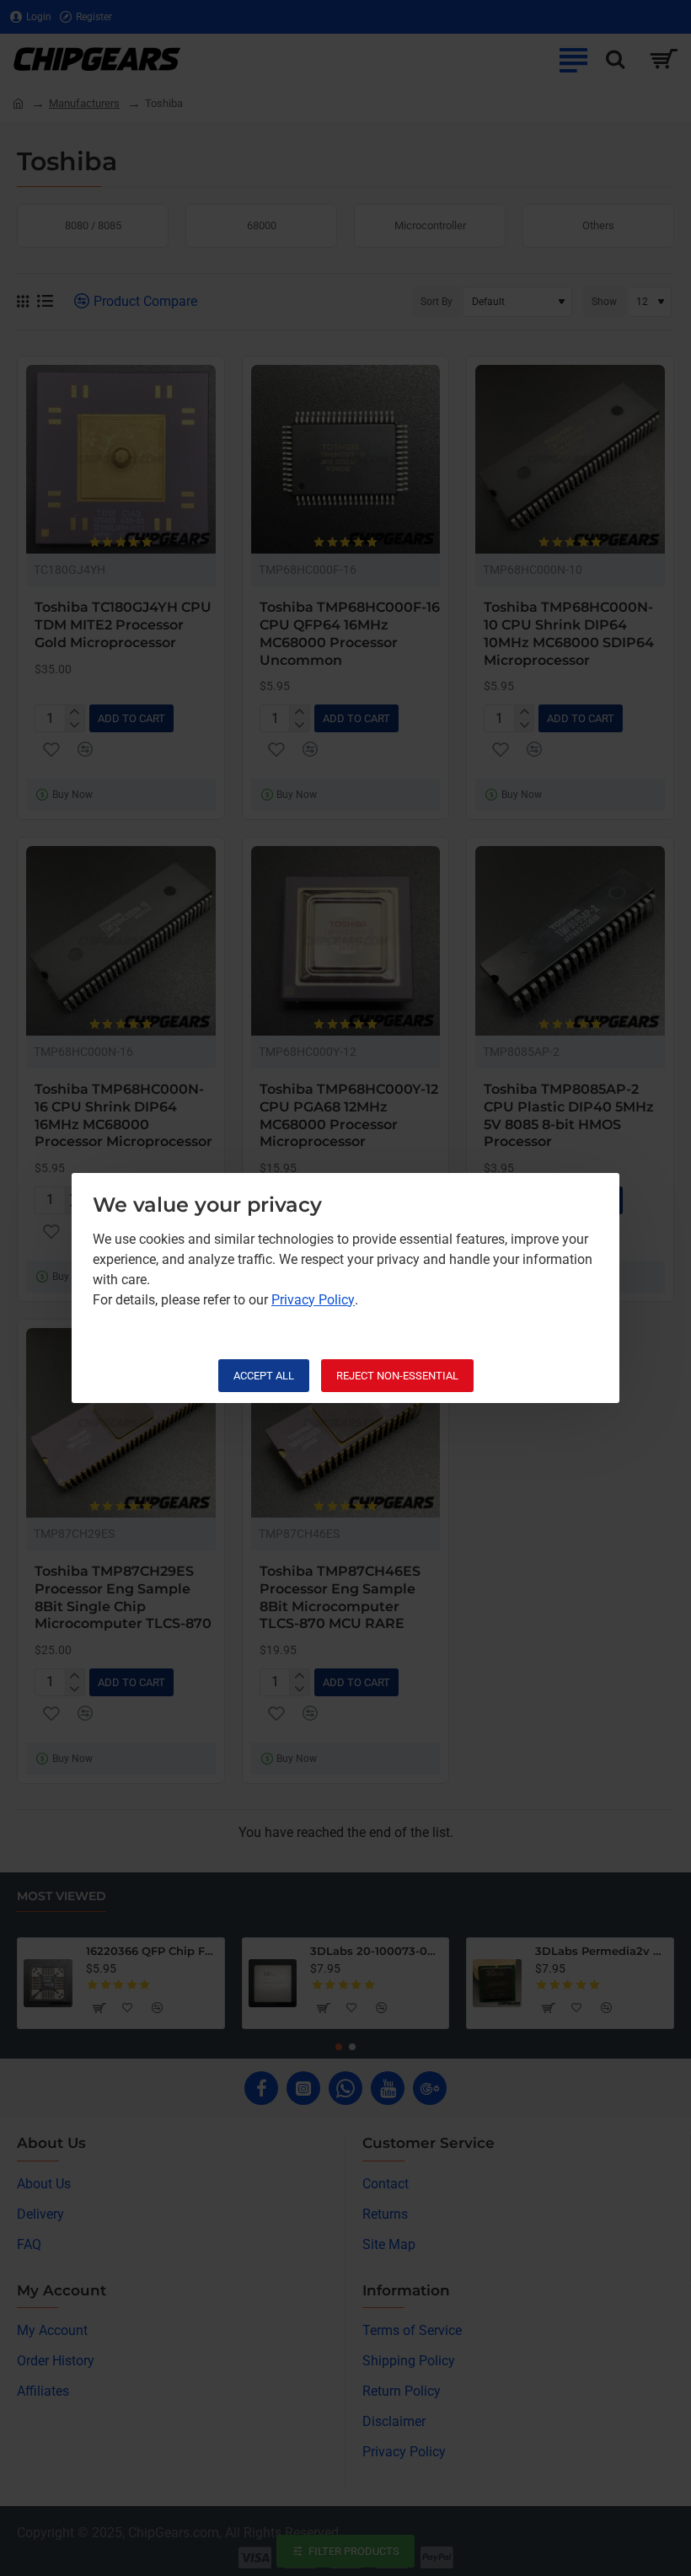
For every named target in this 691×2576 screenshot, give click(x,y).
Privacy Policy (313, 1300)
